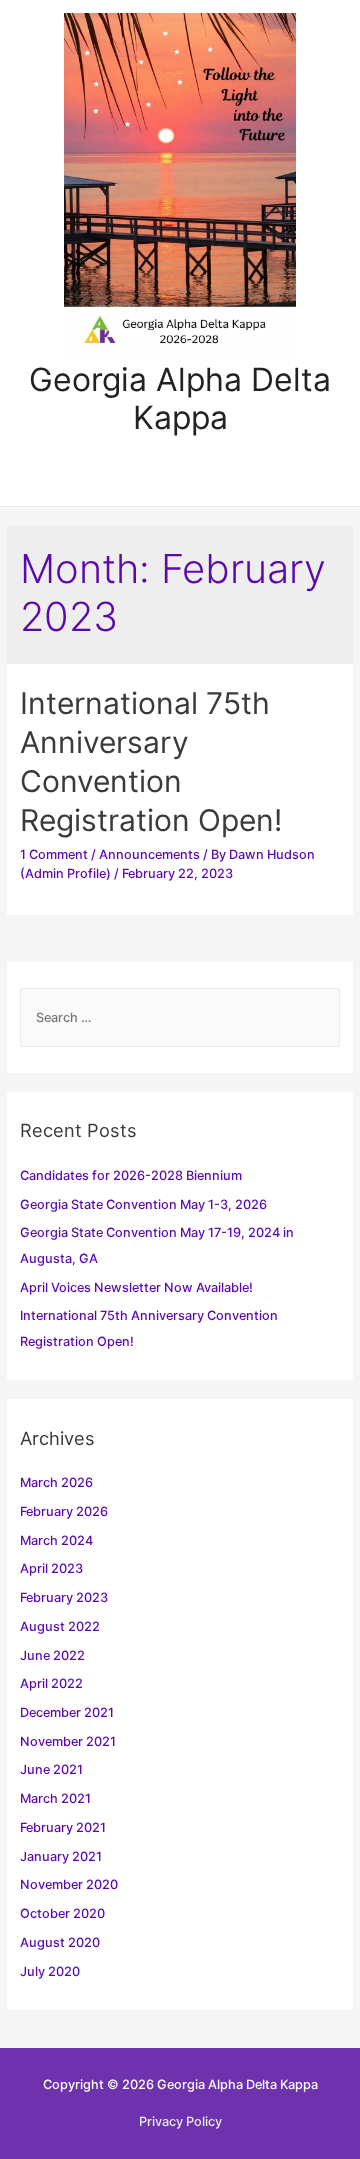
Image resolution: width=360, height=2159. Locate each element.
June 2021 (51, 1769)
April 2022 (51, 1683)
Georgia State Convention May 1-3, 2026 (143, 1204)
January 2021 (61, 1856)
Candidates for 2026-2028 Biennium (131, 1175)
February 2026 (64, 1511)
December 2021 (67, 1712)
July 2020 (50, 1971)
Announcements (149, 854)
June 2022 (52, 1655)
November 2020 (69, 1884)
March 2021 (55, 1798)
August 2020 (60, 1942)
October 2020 (62, 1913)
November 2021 (68, 1741)
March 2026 (56, 1482)
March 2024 (56, 1540)
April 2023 (51, 1568)
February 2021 (63, 1827)
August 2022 (60, 1626)
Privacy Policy (180, 2121)
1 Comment (54, 854)
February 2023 (64, 1597)
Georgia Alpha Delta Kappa (180, 398)
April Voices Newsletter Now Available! (136, 1287)
